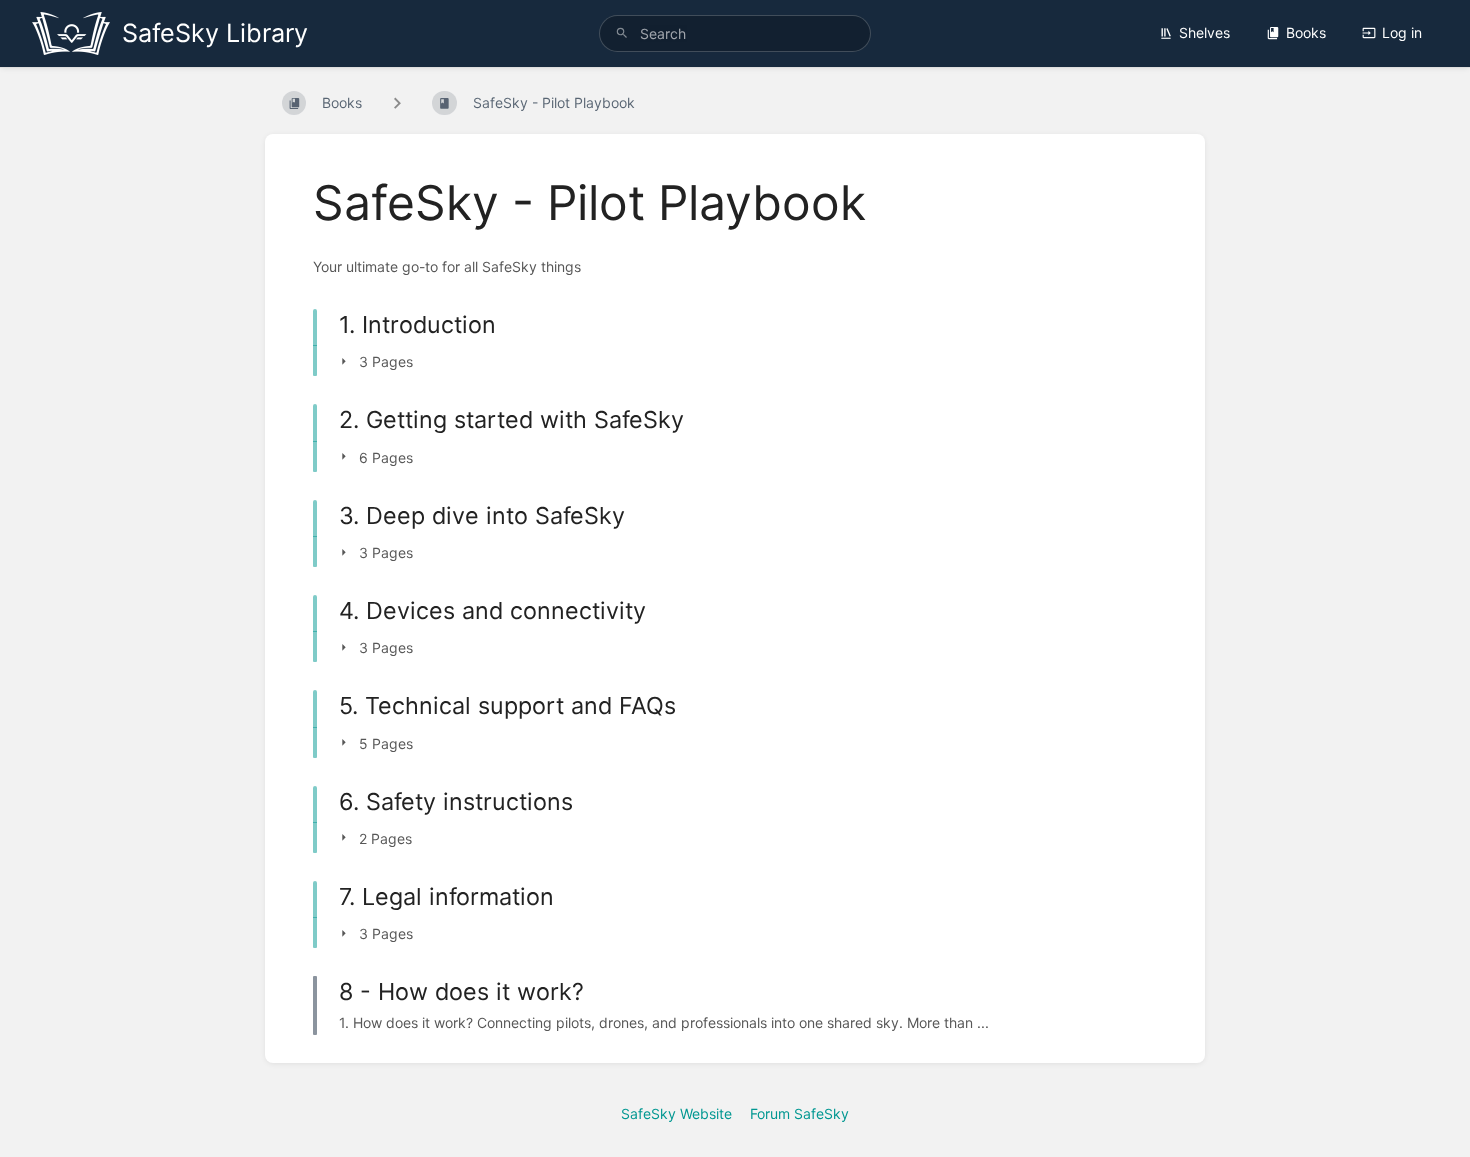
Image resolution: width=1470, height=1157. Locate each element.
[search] (735, 33)
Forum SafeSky (799, 1113)
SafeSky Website (676, 1113)
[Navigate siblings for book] (397, 102)
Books (1306, 32)
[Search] (622, 33)
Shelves (1204, 32)
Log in (1402, 32)
